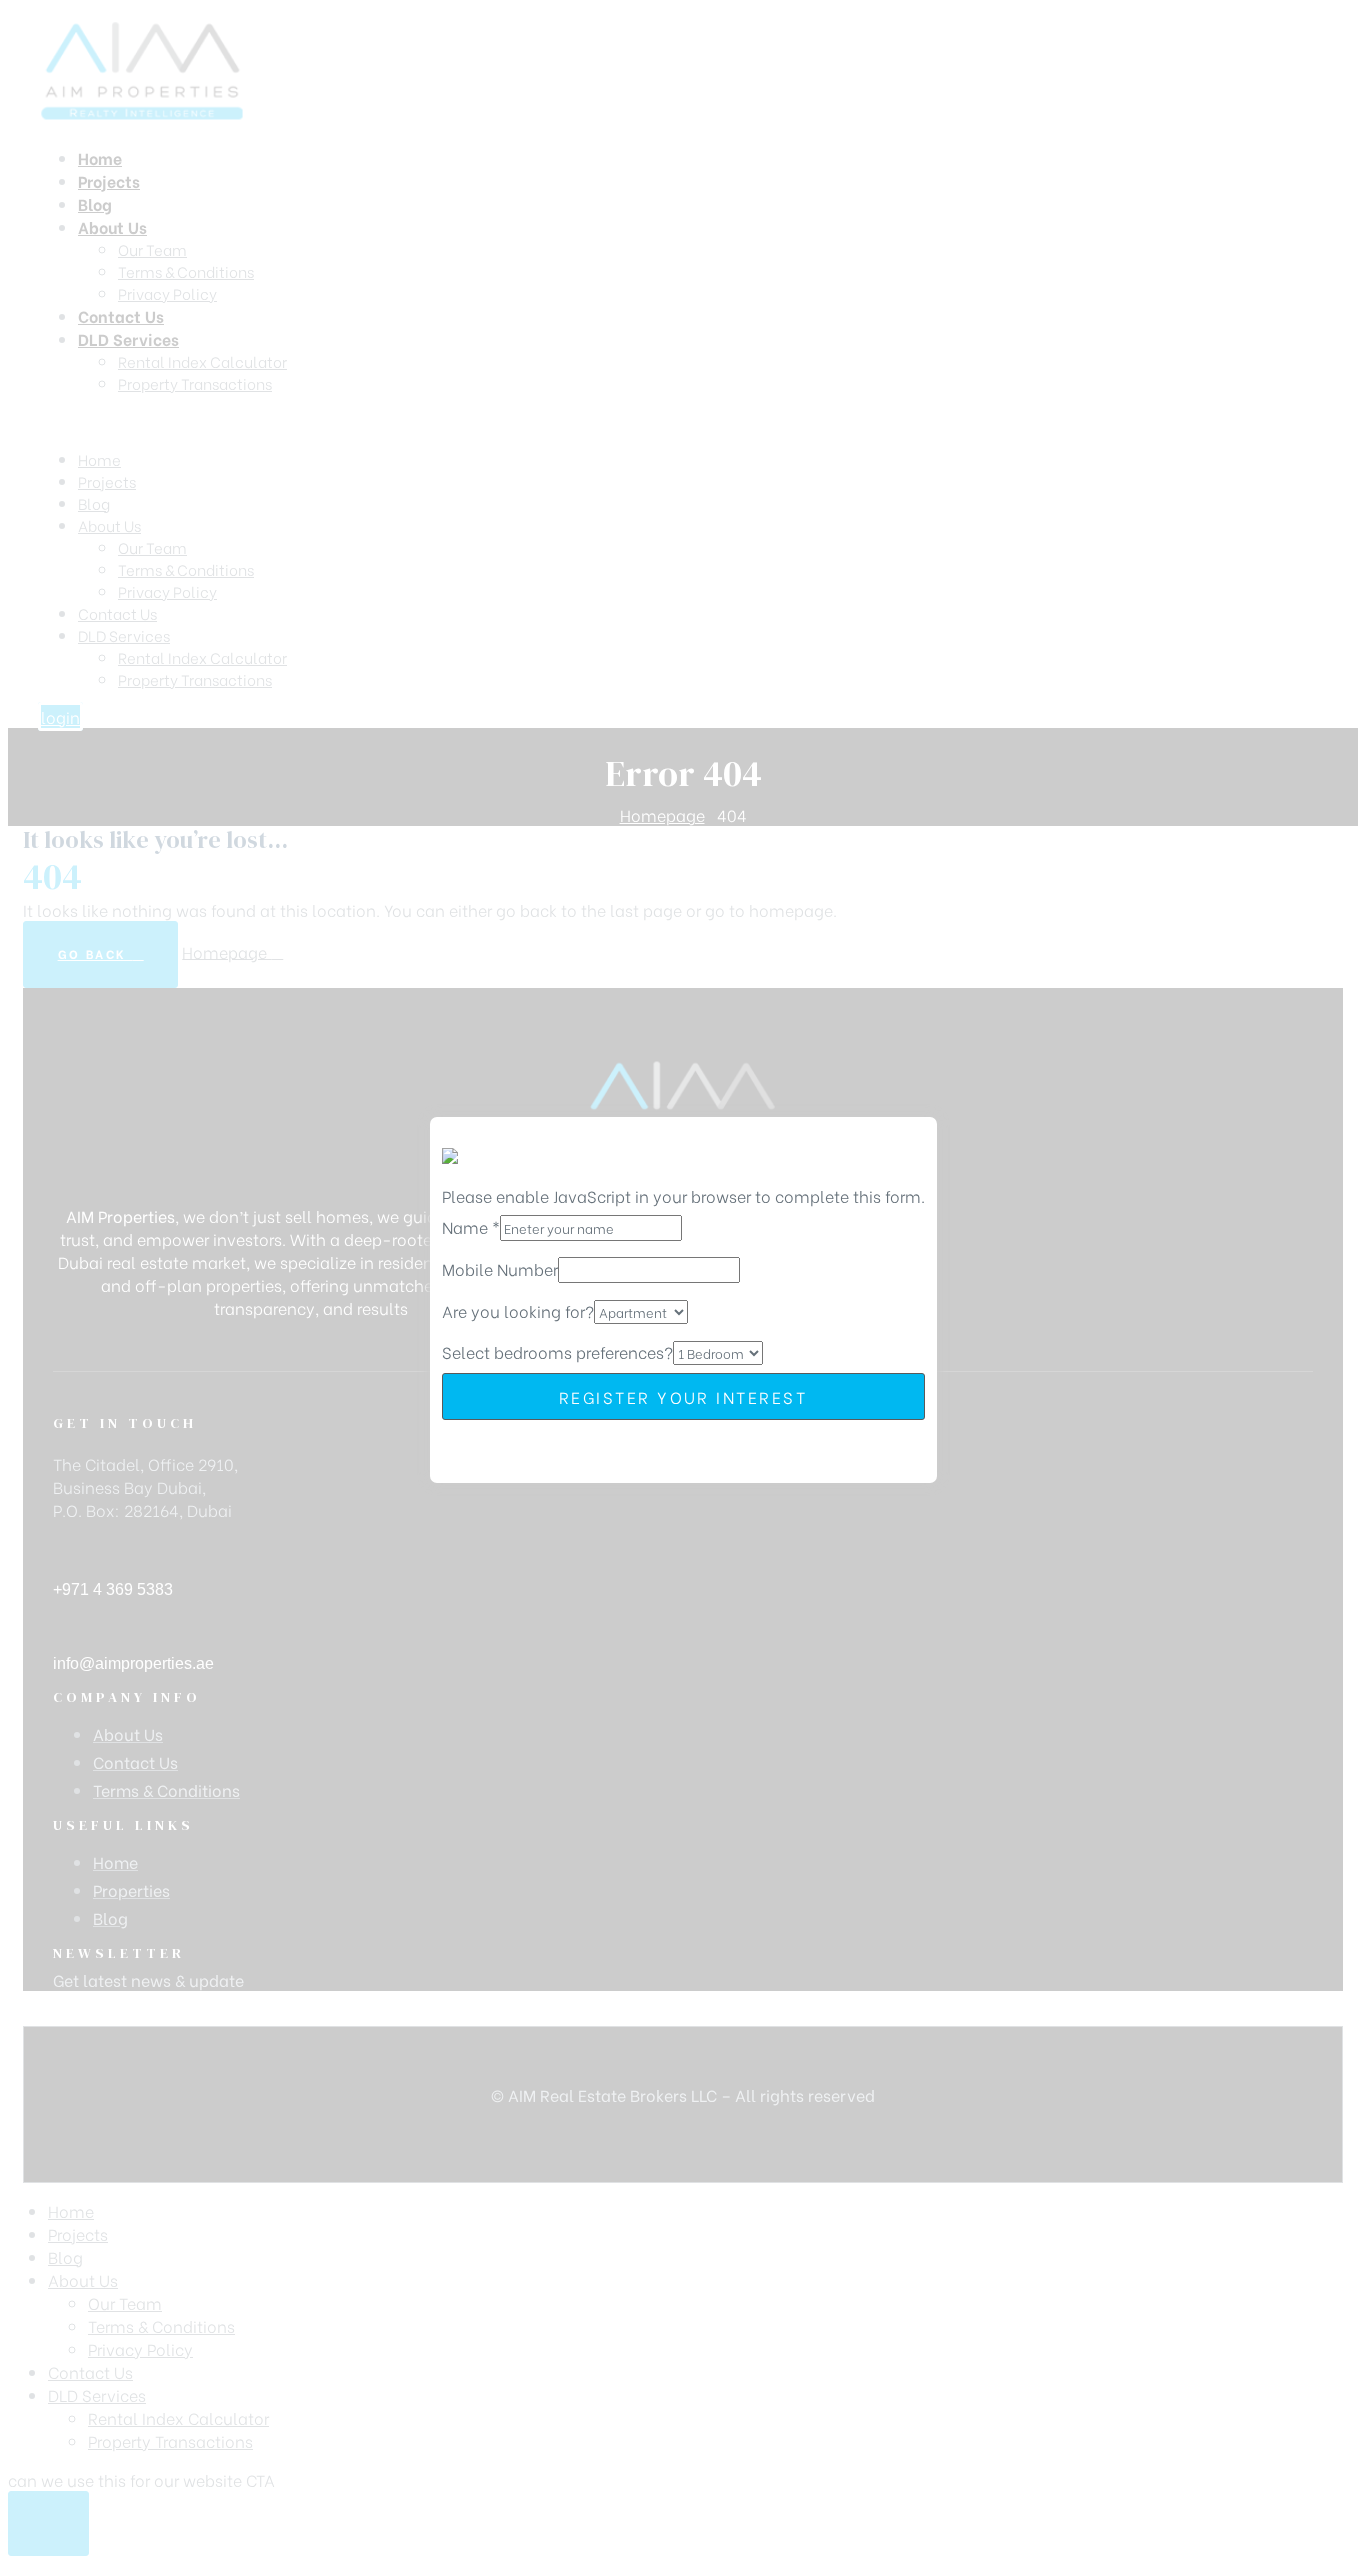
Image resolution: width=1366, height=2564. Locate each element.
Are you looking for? (518, 1310)
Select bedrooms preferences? (557, 1351)
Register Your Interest (683, 1396)
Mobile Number (500, 1268)
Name (471, 1226)
